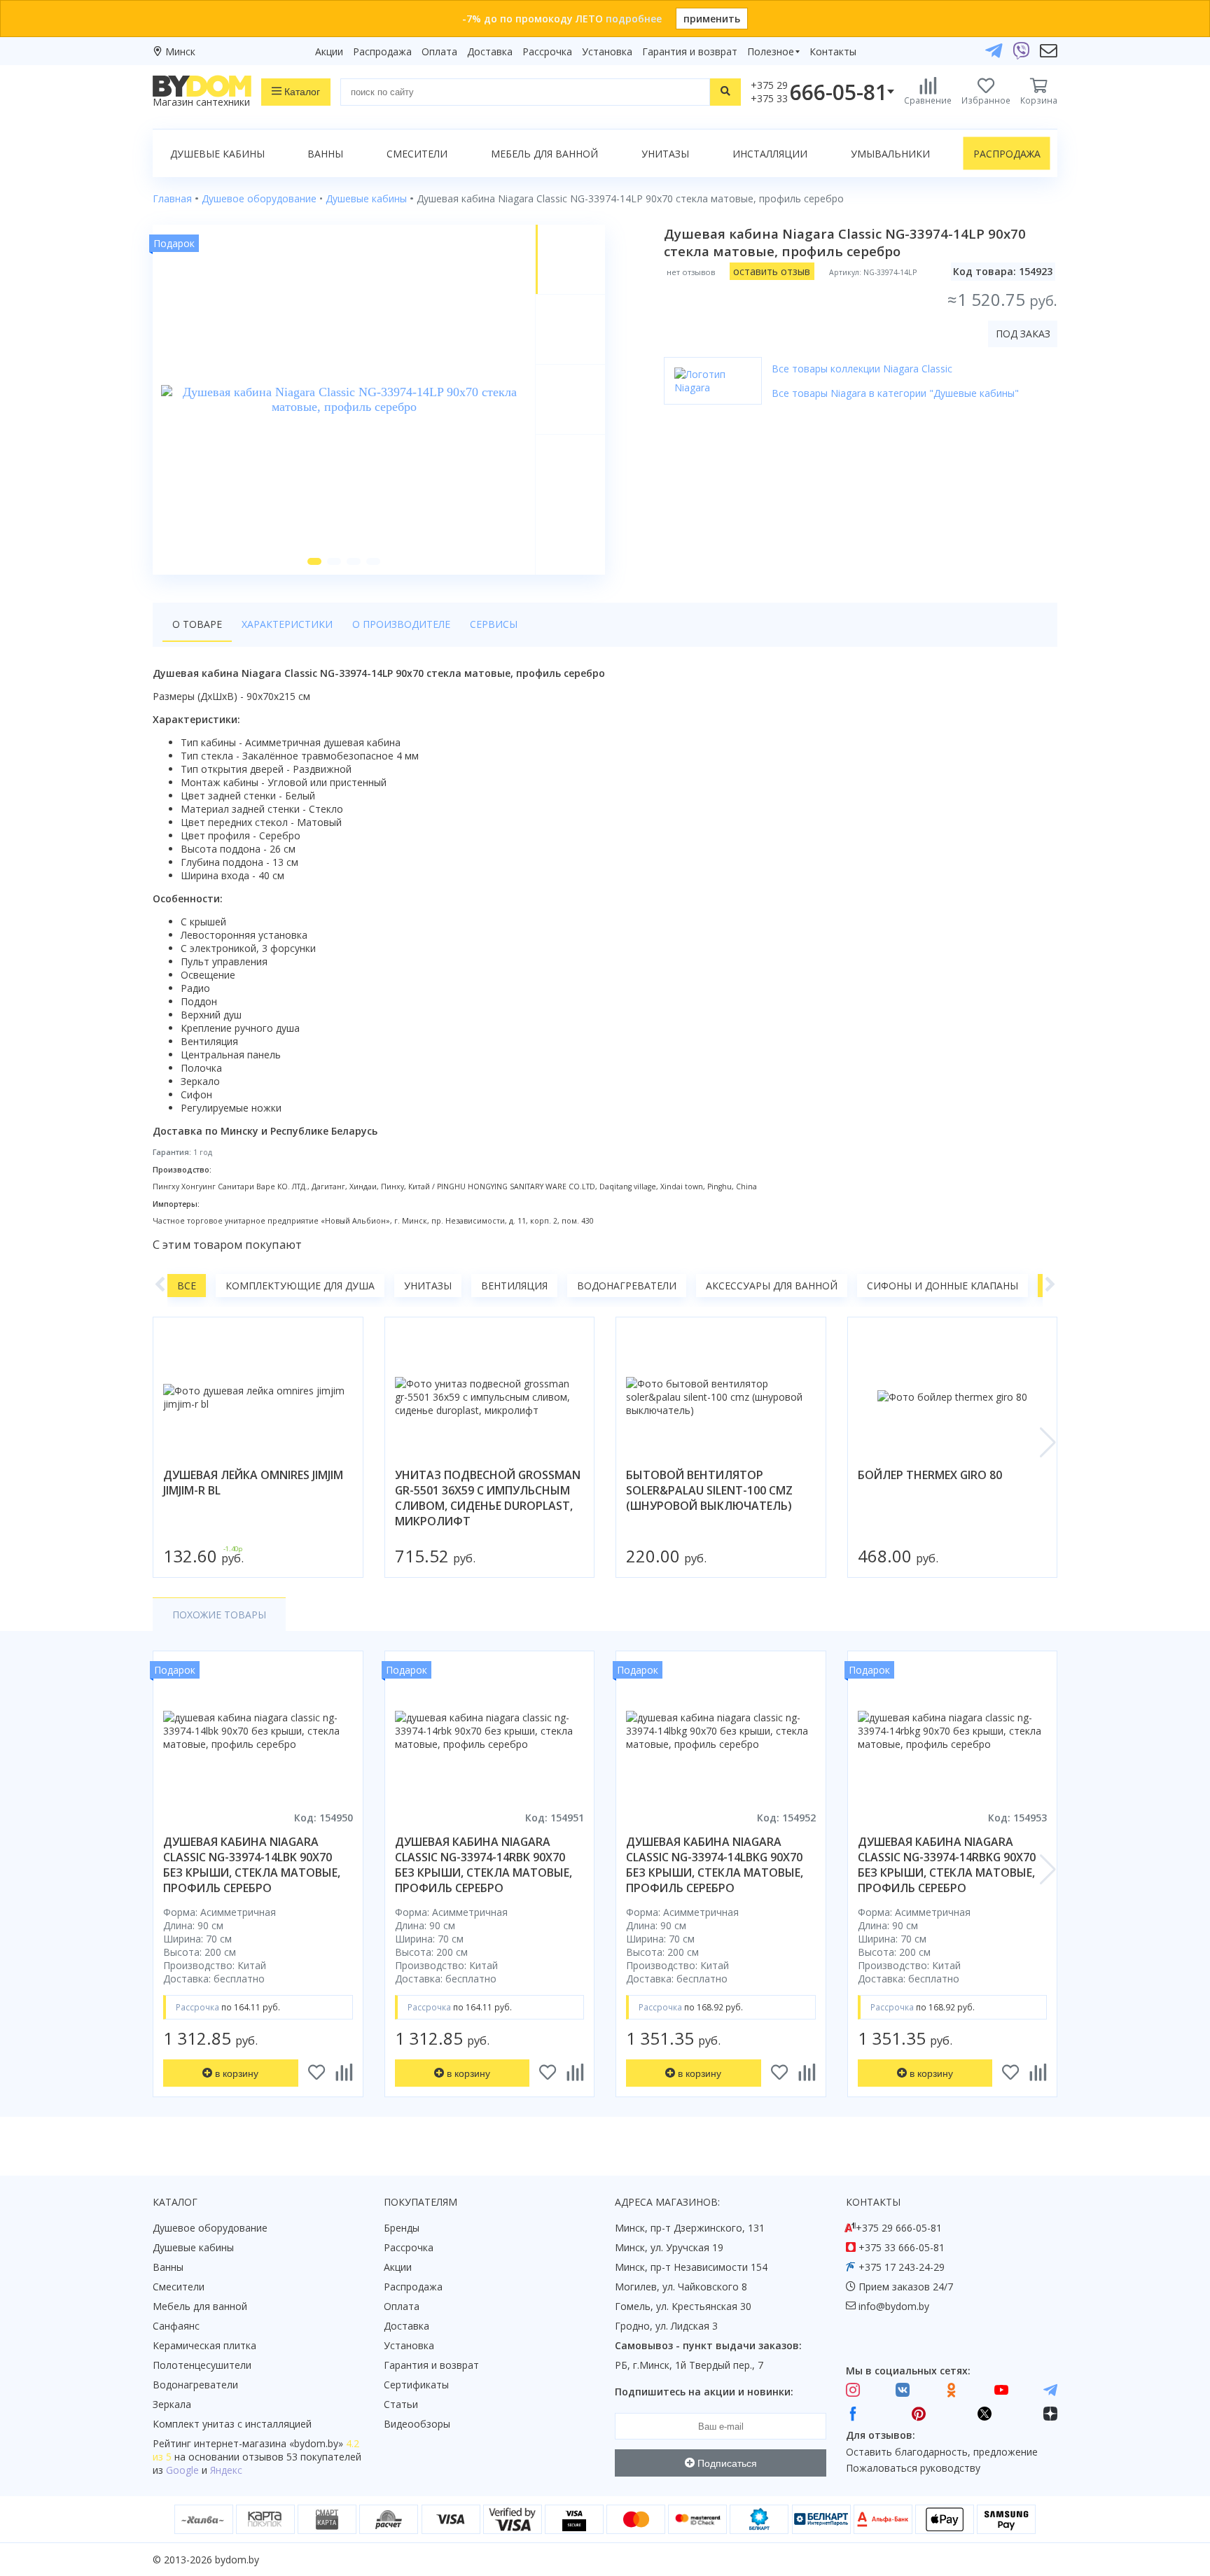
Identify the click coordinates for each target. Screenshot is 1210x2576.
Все (187, 1286)
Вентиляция (514, 1286)
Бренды (402, 2228)
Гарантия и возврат (690, 51)
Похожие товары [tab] (219, 1615)
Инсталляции (770, 154)
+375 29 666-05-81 (899, 2228)
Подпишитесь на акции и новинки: (704, 2392)
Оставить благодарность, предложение (942, 2452)
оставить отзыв (772, 271)
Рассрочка (547, 51)
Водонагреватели (627, 1286)
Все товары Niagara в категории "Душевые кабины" (895, 393)
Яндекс (226, 2470)
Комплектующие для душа (300, 1286)
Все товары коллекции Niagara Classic (862, 369)
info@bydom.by (894, 2306)
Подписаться (726, 2463)
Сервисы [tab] (494, 624)
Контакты (833, 51)
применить (712, 19)
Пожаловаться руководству (913, 2468)
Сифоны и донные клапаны (943, 1286)
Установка (607, 51)
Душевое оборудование (210, 2228)
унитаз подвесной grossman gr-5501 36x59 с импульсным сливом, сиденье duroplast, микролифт (488, 1498)
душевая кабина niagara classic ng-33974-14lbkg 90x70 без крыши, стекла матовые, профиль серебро (715, 1865)
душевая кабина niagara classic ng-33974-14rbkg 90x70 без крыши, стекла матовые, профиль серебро (947, 1865)
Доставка (490, 51)
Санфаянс (176, 2326)
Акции (329, 51)
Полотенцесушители (202, 2365)
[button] (314, 561)
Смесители (417, 154)
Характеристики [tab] (287, 624)
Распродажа (382, 51)
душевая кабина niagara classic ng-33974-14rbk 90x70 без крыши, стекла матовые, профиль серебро (484, 1865)
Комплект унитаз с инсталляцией (232, 2424)
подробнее (634, 19)
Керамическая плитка (204, 2345)
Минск (180, 51)
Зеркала (172, 2404)
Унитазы (665, 154)
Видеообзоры (417, 2424)
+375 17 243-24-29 (902, 2267)
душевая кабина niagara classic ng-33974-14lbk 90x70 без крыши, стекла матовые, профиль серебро (252, 1865)
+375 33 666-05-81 (902, 2247)
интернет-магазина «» (269, 2443)
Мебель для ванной (544, 154)
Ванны (325, 154)
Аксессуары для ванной (772, 1286)
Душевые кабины (217, 154)
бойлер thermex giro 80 (930, 1475)
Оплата (439, 51)
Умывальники (890, 154)
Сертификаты (416, 2385)
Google (182, 2470)
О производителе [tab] (401, 624)
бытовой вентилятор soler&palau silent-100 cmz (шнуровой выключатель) (709, 1490)
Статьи (401, 2404)
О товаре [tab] (197, 624)
